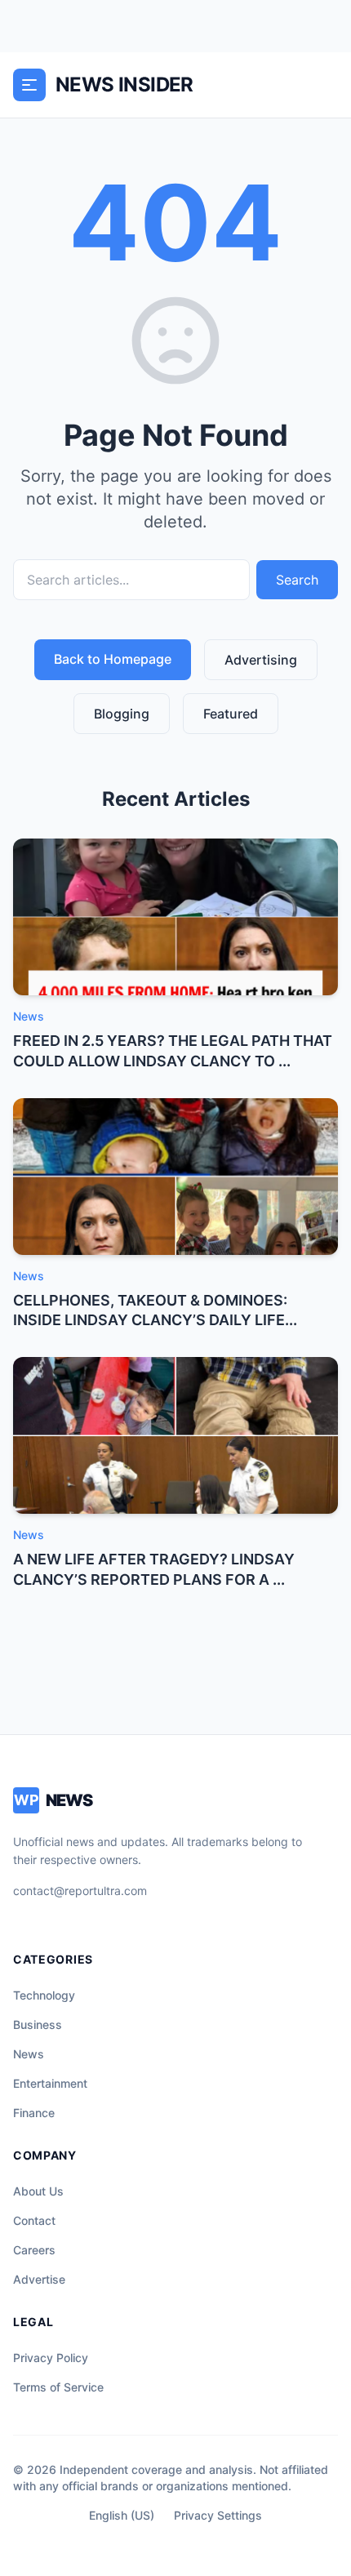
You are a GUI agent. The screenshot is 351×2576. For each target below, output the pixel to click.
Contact (34, 2220)
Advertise (39, 2279)
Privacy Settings (218, 2515)
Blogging (122, 714)
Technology (44, 1995)
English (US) (122, 2515)
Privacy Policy (51, 2358)
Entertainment (50, 2083)
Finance (34, 2113)
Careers (34, 2250)
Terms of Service (58, 2387)
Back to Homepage (113, 659)
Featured (231, 714)
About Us (38, 2191)
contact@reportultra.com (80, 1891)
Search (297, 580)
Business (38, 2024)
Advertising (261, 660)
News (29, 2054)
